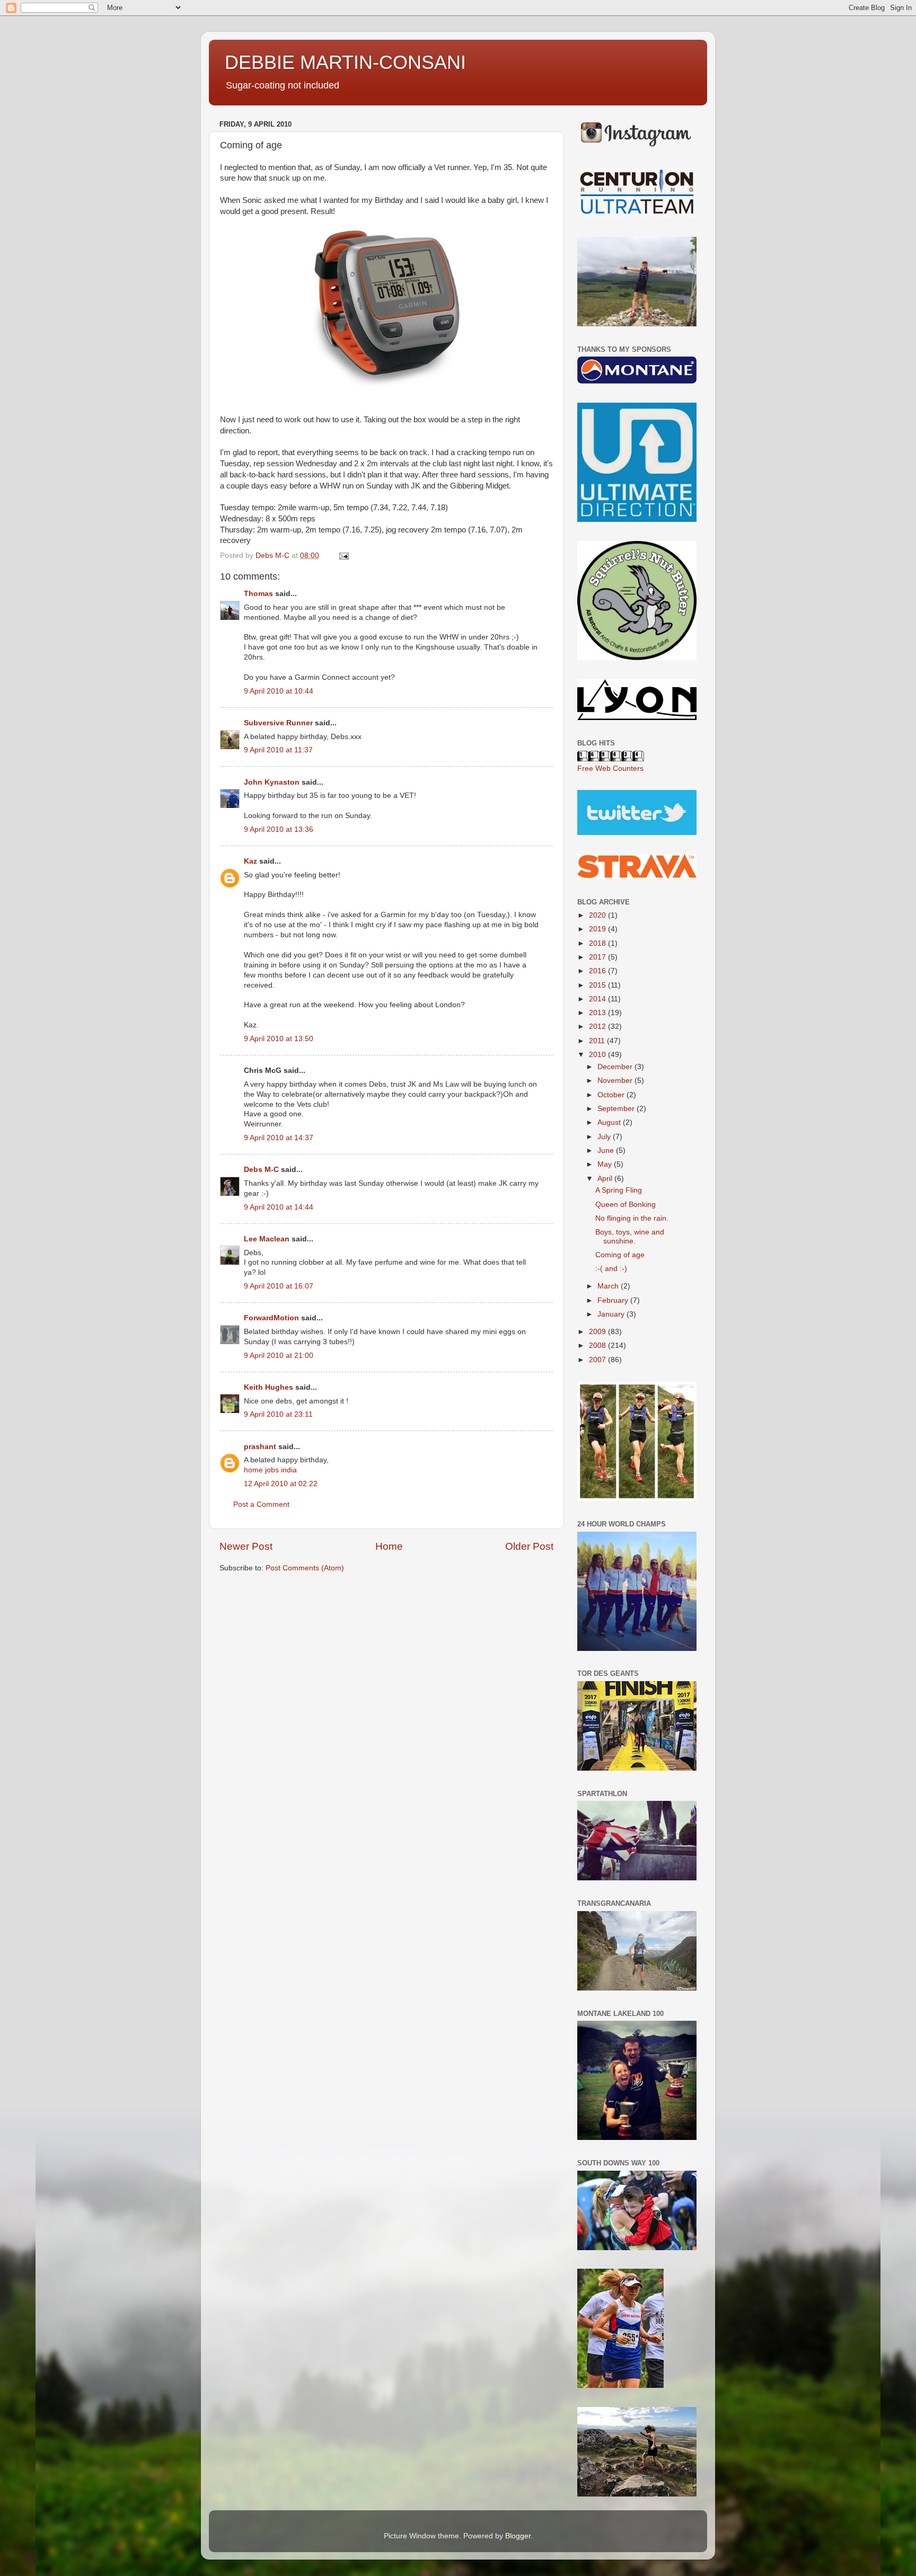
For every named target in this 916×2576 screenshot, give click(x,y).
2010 (598, 1055)
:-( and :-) (611, 1269)
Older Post (529, 1546)
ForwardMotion (271, 1318)
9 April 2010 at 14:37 (279, 1138)
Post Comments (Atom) (305, 1568)
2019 (598, 929)
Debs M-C (261, 1170)
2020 (598, 915)
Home (389, 1546)
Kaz (250, 861)
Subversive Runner (278, 723)
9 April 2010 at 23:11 (278, 1414)
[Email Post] (343, 556)
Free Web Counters (610, 769)
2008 (598, 1345)
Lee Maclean (267, 1239)
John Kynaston (272, 782)
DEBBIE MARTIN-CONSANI (345, 62)
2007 (598, 1360)
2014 (598, 999)
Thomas (258, 594)
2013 (598, 1013)
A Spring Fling (619, 1190)
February (614, 1300)
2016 (598, 971)
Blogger (518, 2536)
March (609, 1286)
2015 (598, 985)
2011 (598, 1041)
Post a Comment (261, 1504)
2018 (598, 943)
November (616, 1081)
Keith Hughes (268, 1387)
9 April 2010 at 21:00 (279, 1356)
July (605, 1137)
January (612, 1314)
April (606, 1179)
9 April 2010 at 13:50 (279, 1039)
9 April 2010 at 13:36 (279, 829)
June (607, 1151)
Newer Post (246, 1546)
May (606, 1164)
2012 (598, 1027)
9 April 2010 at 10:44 (279, 691)
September (617, 1109)
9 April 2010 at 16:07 (279, 1286)
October (612, 1095)
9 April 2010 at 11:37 (278, 750)
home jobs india (270, 1470)
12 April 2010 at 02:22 (281, 1484)
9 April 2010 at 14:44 (279, 1207)
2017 (598, 957)
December (616, 1067)
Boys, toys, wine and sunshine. (630, 1236)
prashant (260, 1447)
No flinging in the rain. (632, 1218)
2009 (598, 1332)
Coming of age (620, 1255)
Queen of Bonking (626, 1205)
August (610, 1122)
